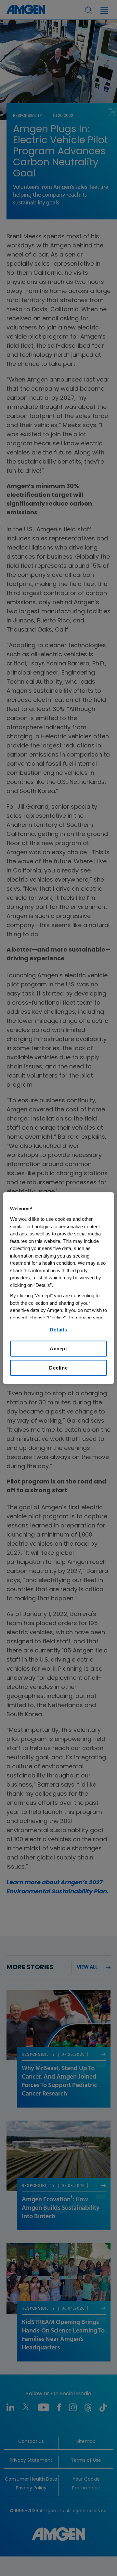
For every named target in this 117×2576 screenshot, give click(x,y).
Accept (58, 1349)
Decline (58, 1368)
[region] (58, 1288)
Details (58, 1330)
